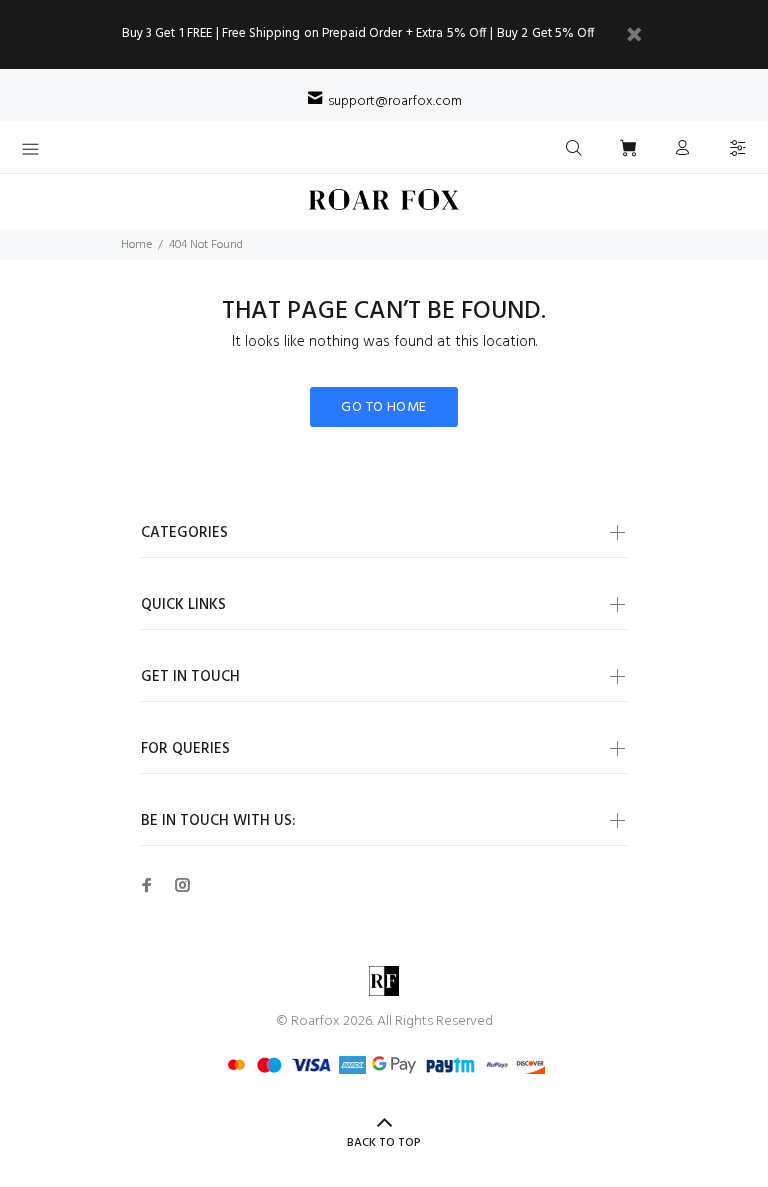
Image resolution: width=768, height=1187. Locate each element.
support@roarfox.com (395, 101)
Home (136, 245)
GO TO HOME (383, 407)
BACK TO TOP (384, 1143)
